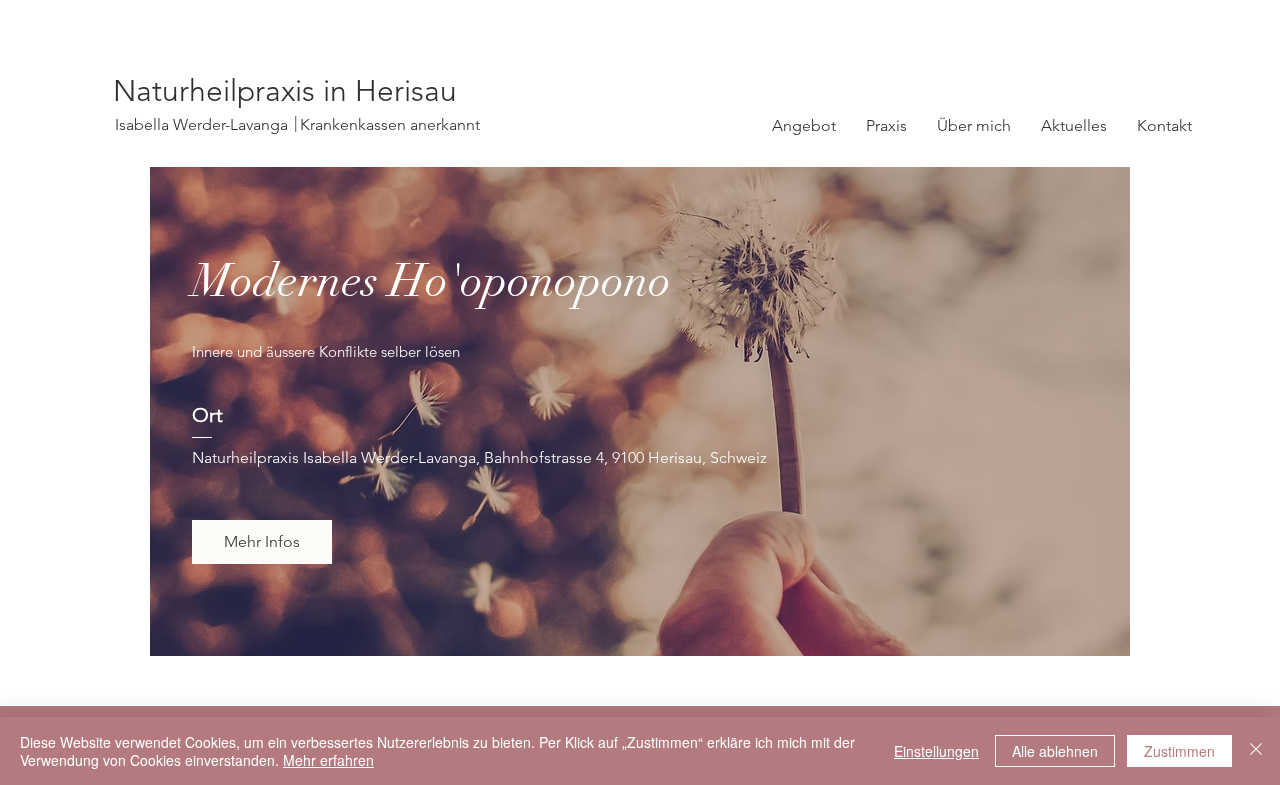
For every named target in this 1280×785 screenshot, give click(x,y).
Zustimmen (1179, 751)
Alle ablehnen (1055, 751)
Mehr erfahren (328, 760)
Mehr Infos (262, 541)
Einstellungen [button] (936, 751)
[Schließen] (1256, 751)
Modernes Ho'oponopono (431, 281)
